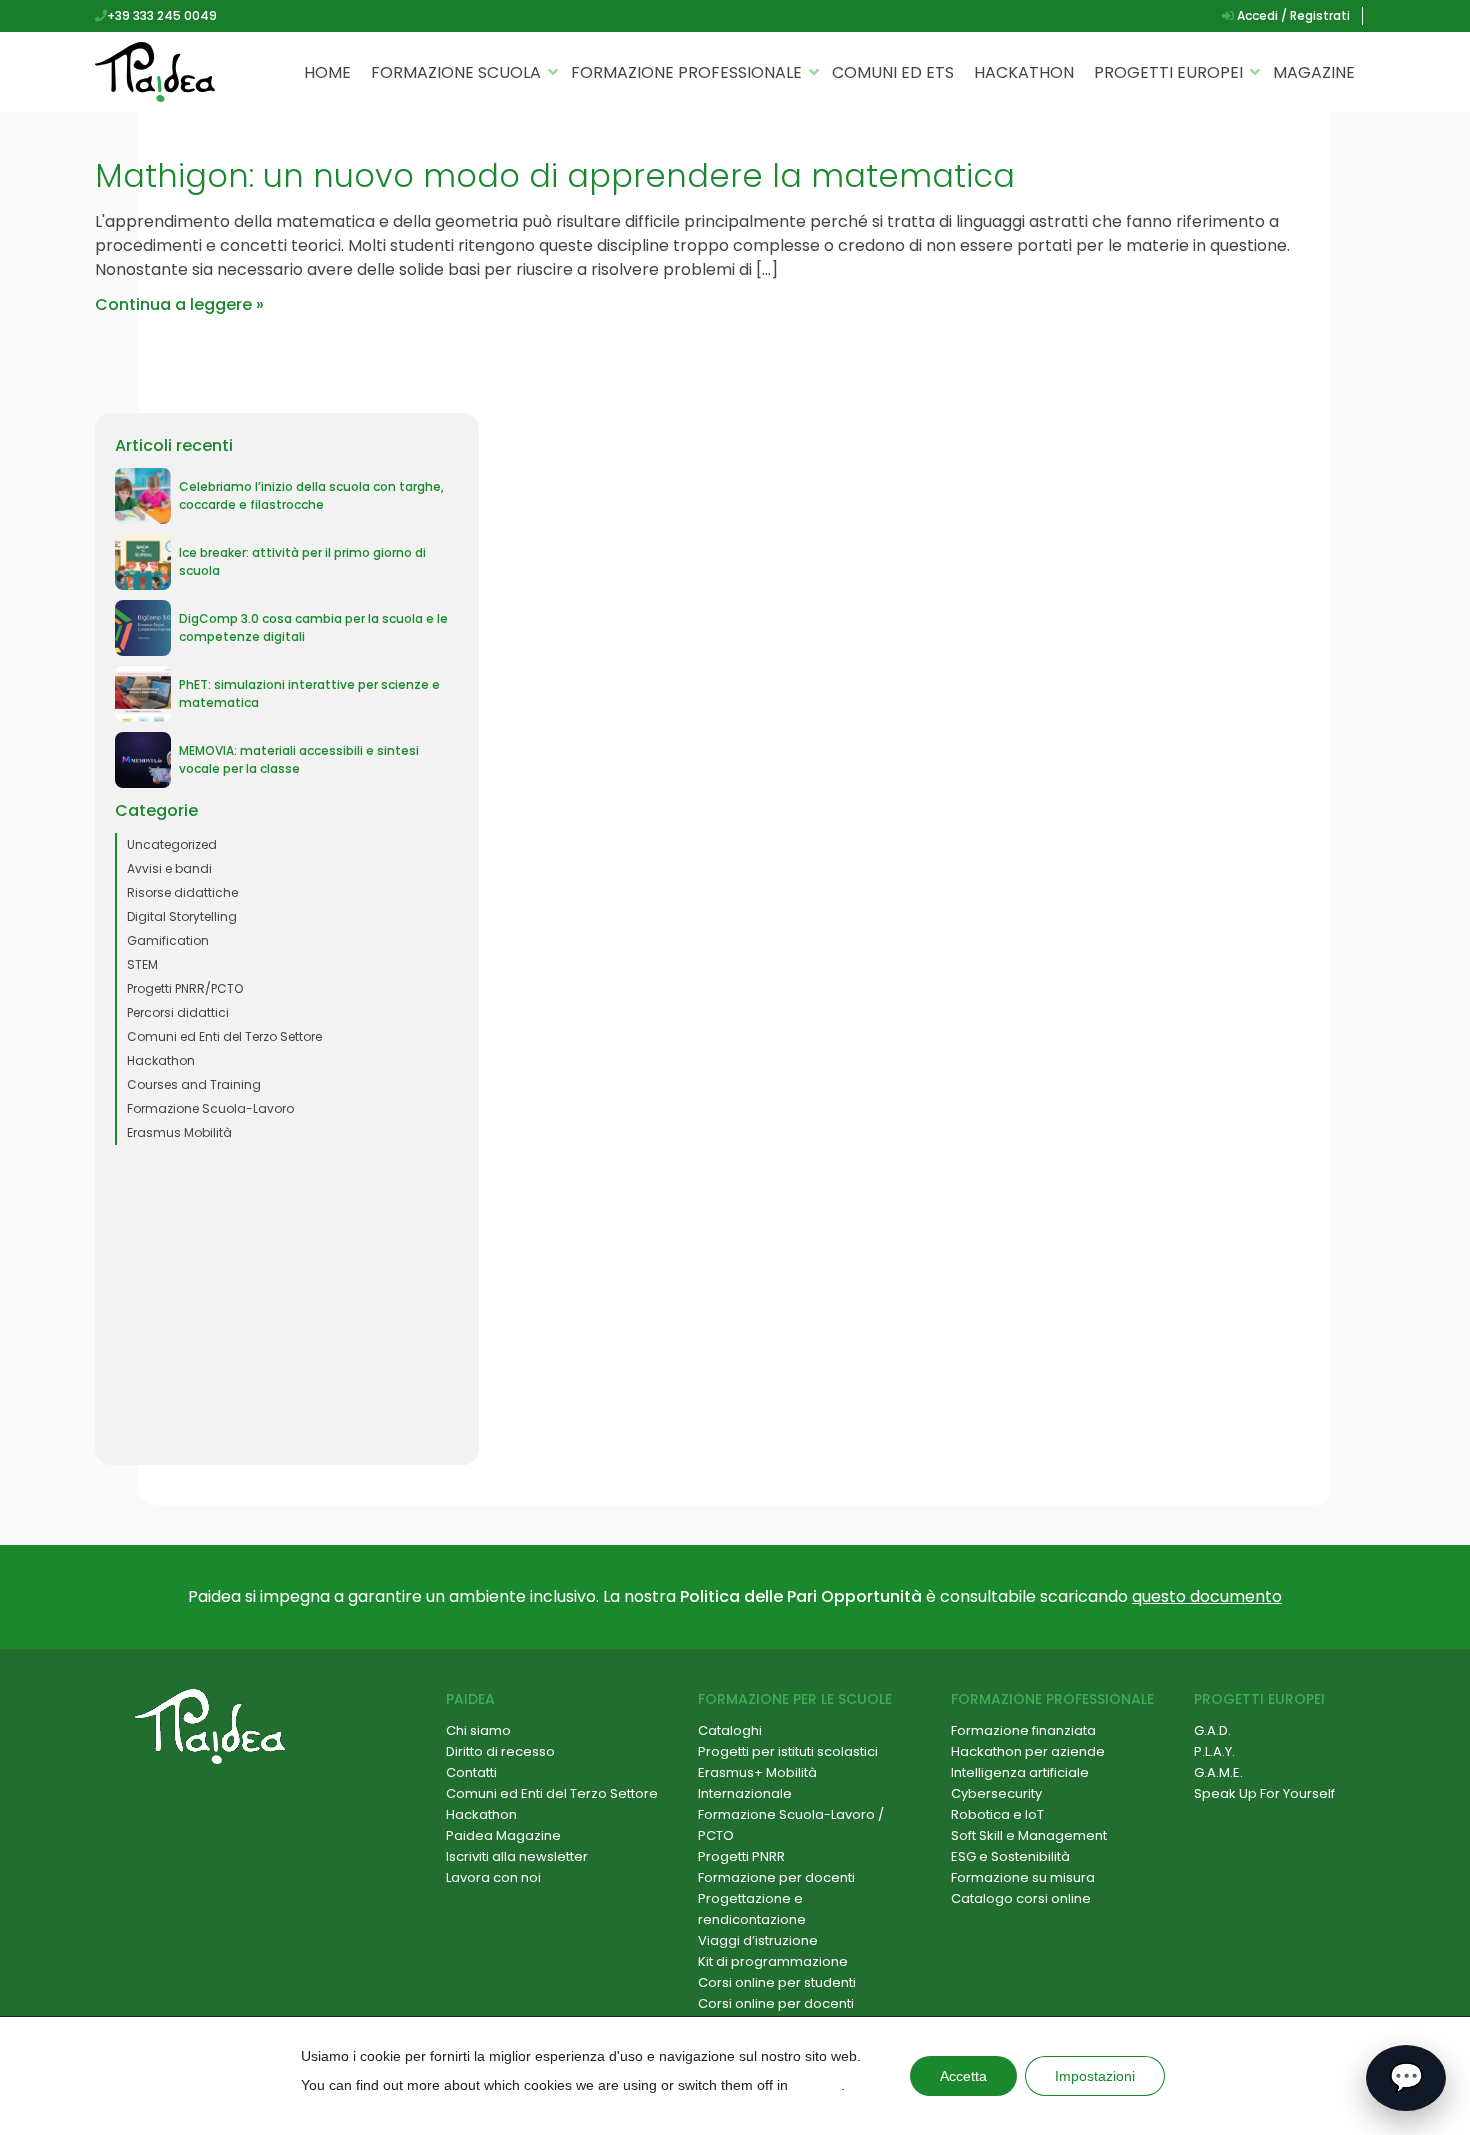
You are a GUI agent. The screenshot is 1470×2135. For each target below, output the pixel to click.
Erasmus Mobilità (179, 1132)
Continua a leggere (173, 304)
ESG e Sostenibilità (1010, 1856)
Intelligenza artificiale (1020, 1772)
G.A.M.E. (1218, 1772)
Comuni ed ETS (893, 72)
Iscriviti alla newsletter (517, 1856)
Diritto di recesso (500, 1751)
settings (816, 2085)
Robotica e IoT (997, 1814)
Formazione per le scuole (795, 1699)
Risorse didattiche (182, 892)
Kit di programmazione (773, 1961)
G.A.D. (1212, 1730)
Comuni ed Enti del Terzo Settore (224, 1036)
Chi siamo (478, 1730)
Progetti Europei (1168, 72)
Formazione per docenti (776, 1877)
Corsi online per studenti (777, 1982)
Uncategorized (172, 844)
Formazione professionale (686, 72)
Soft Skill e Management (1029, 1835)
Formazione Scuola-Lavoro (210, 1108)
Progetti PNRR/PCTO (185, 988)
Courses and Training (194, 1084)
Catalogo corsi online (1021, 1898)
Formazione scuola (456, 72)
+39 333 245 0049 (162, 15)
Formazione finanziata (1023, 1730)
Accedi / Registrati (1292, 15)
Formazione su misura (1023, 1877)
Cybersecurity (996, 1793)
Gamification (168, 940)
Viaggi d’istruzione (758, 1940)
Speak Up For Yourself (1264, 1793)
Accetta (963, 2076)
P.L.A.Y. (1214, 1751)
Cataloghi (730, 1730)
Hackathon (1024, 72)
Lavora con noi (493, 1877)
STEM (142, 964)
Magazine (1314, 72)
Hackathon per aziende (1028, 1751)
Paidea (470, 1699)
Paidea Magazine (503, 1835)
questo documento (1207, 1596)
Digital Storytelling (182, 916)
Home (327, 72)
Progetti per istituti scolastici (788, 1751)
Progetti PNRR (741, 1856)
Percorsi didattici (178, 1012)
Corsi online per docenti (776, 2003)
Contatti (471, 1772)
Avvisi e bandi (169, 868)
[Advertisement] (287, 1305)
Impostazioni (1095, 2076)
